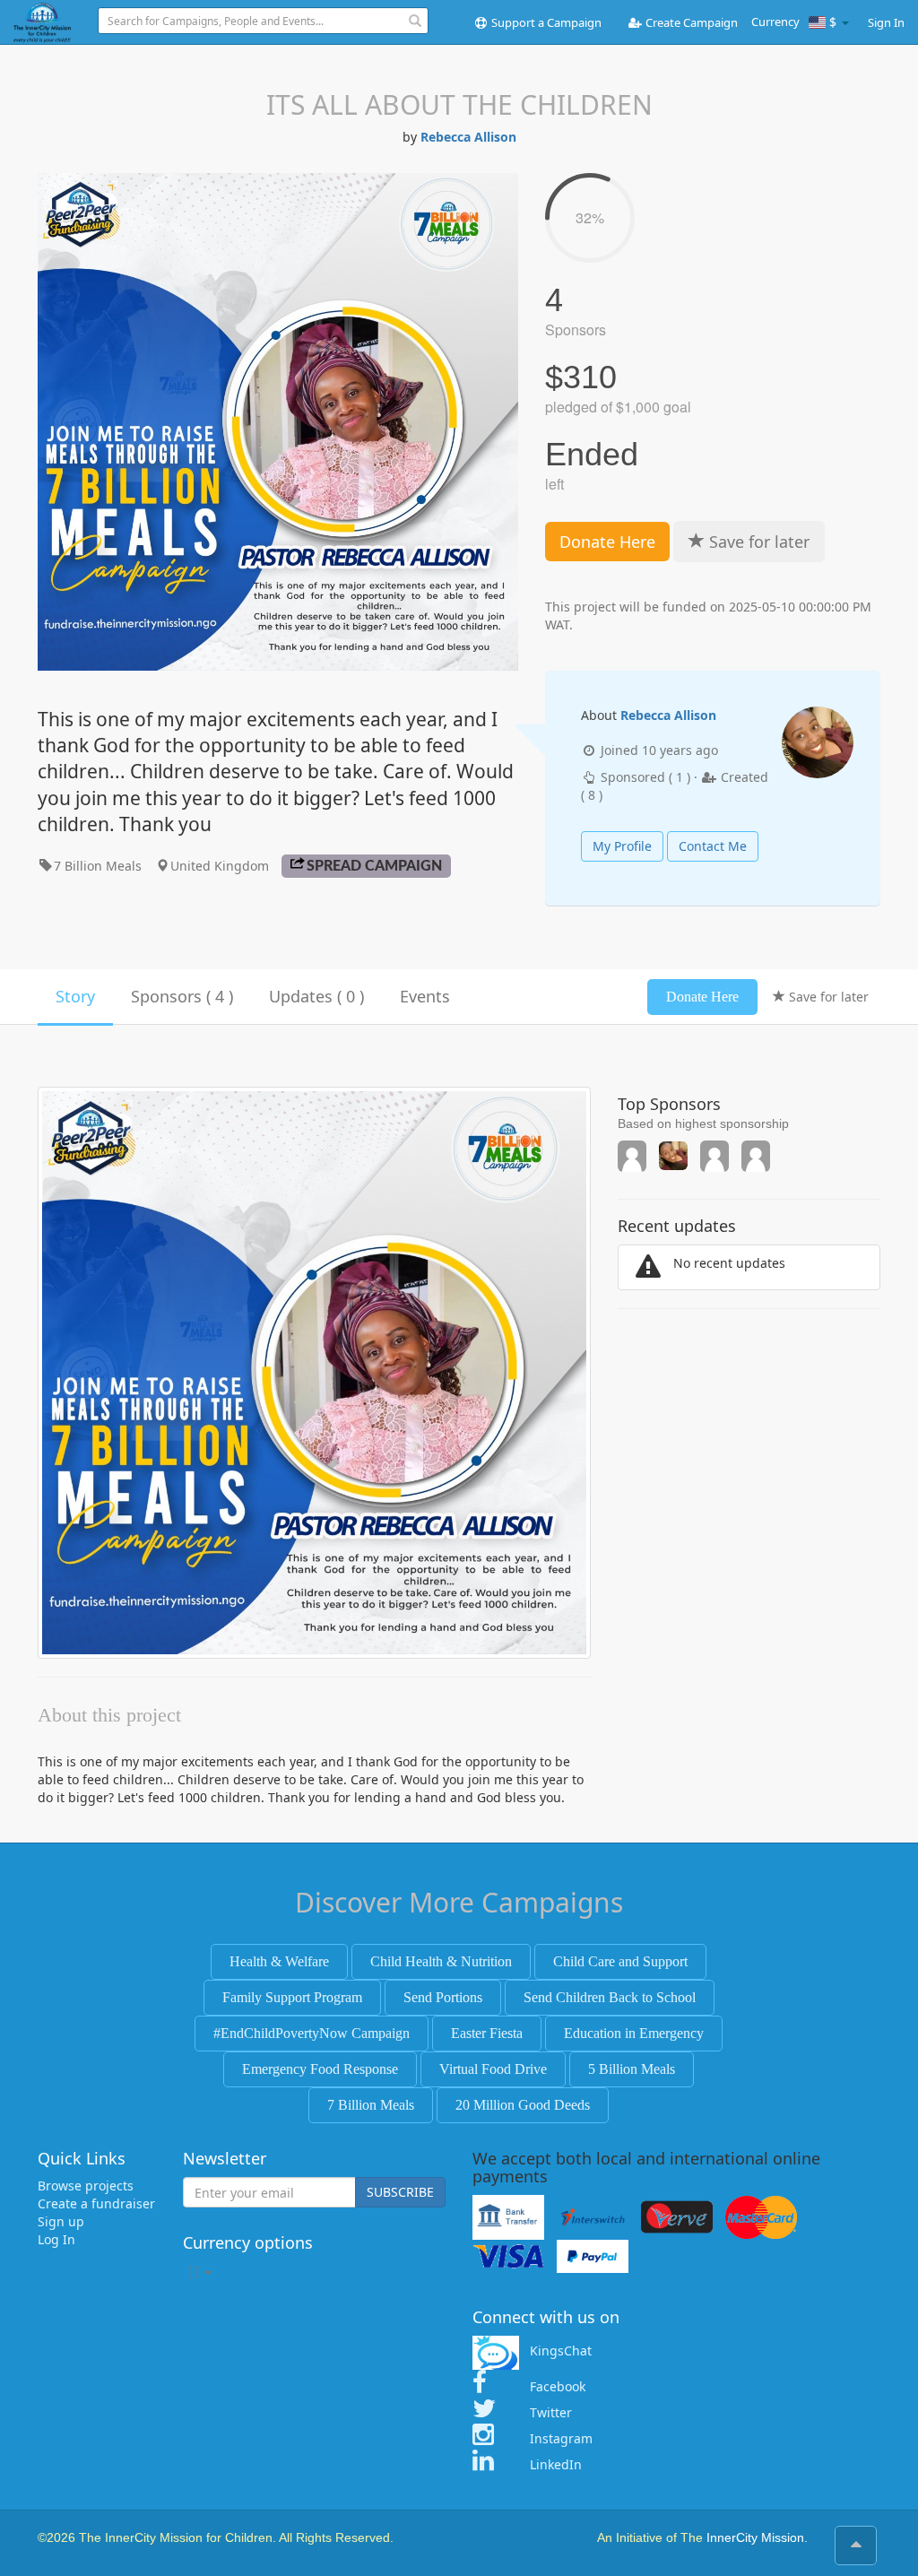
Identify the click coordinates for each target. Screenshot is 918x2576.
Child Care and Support (620, 1961)
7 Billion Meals (371, 2105)
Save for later (757, 542)
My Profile (622, 846)
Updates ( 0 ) (316, 996)
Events (425, 996)
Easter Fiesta (487, 2033)
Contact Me (713, 846)
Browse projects (86, 2186)
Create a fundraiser (96, 2203)
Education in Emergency (634, 2033)
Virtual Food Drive (493, 2069)
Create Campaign (690, 22)
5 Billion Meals (632, 2069)
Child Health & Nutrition (441, 1961)
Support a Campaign (545, 22)
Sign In (886, 22)
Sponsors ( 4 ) (182, 996)
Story (75, 996)
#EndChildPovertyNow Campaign (312, 2033)
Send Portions (443, 1997)
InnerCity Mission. (757, 2537)
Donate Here (607, 542)
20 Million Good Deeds (523, 2105)
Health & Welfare (279, 1961)
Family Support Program (292, 1997)
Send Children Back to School (610, 1997)
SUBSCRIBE (400, 2192)
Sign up (61, 2221)
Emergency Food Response (320, 2069)
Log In (56, 2239)
